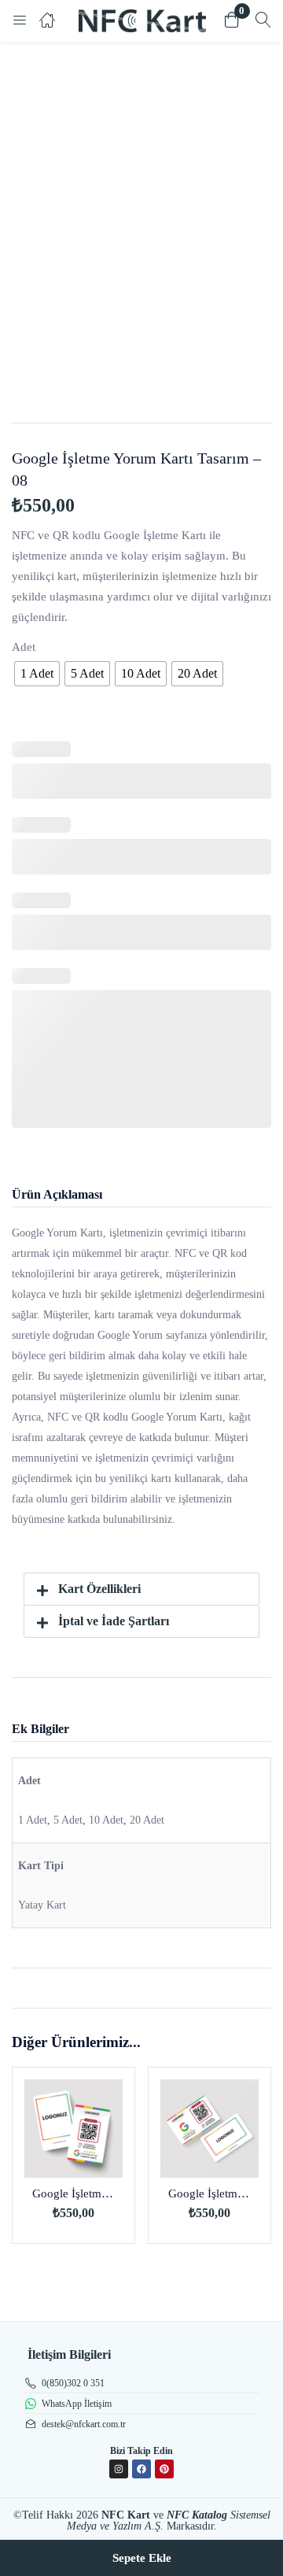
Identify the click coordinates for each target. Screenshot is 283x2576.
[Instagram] (119, 2469)
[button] (232, 21)
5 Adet (68, 1820)
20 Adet (147, 1820)
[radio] (37, 674)
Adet (24, 647)
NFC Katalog (197, 2515)
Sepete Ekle (142, 2558)
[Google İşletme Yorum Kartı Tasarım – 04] (74, 2129)
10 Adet (106, 1820)
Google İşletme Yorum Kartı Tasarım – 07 (209, 2193)
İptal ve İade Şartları (114, 1621)
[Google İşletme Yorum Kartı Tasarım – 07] (209, 2129)
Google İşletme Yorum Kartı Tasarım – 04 (74, 2193)
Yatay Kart (42, 1905)
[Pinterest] (164, 2469)
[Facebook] (141, 2469)
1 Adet (33, 1820)
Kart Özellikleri (99, 1589)
